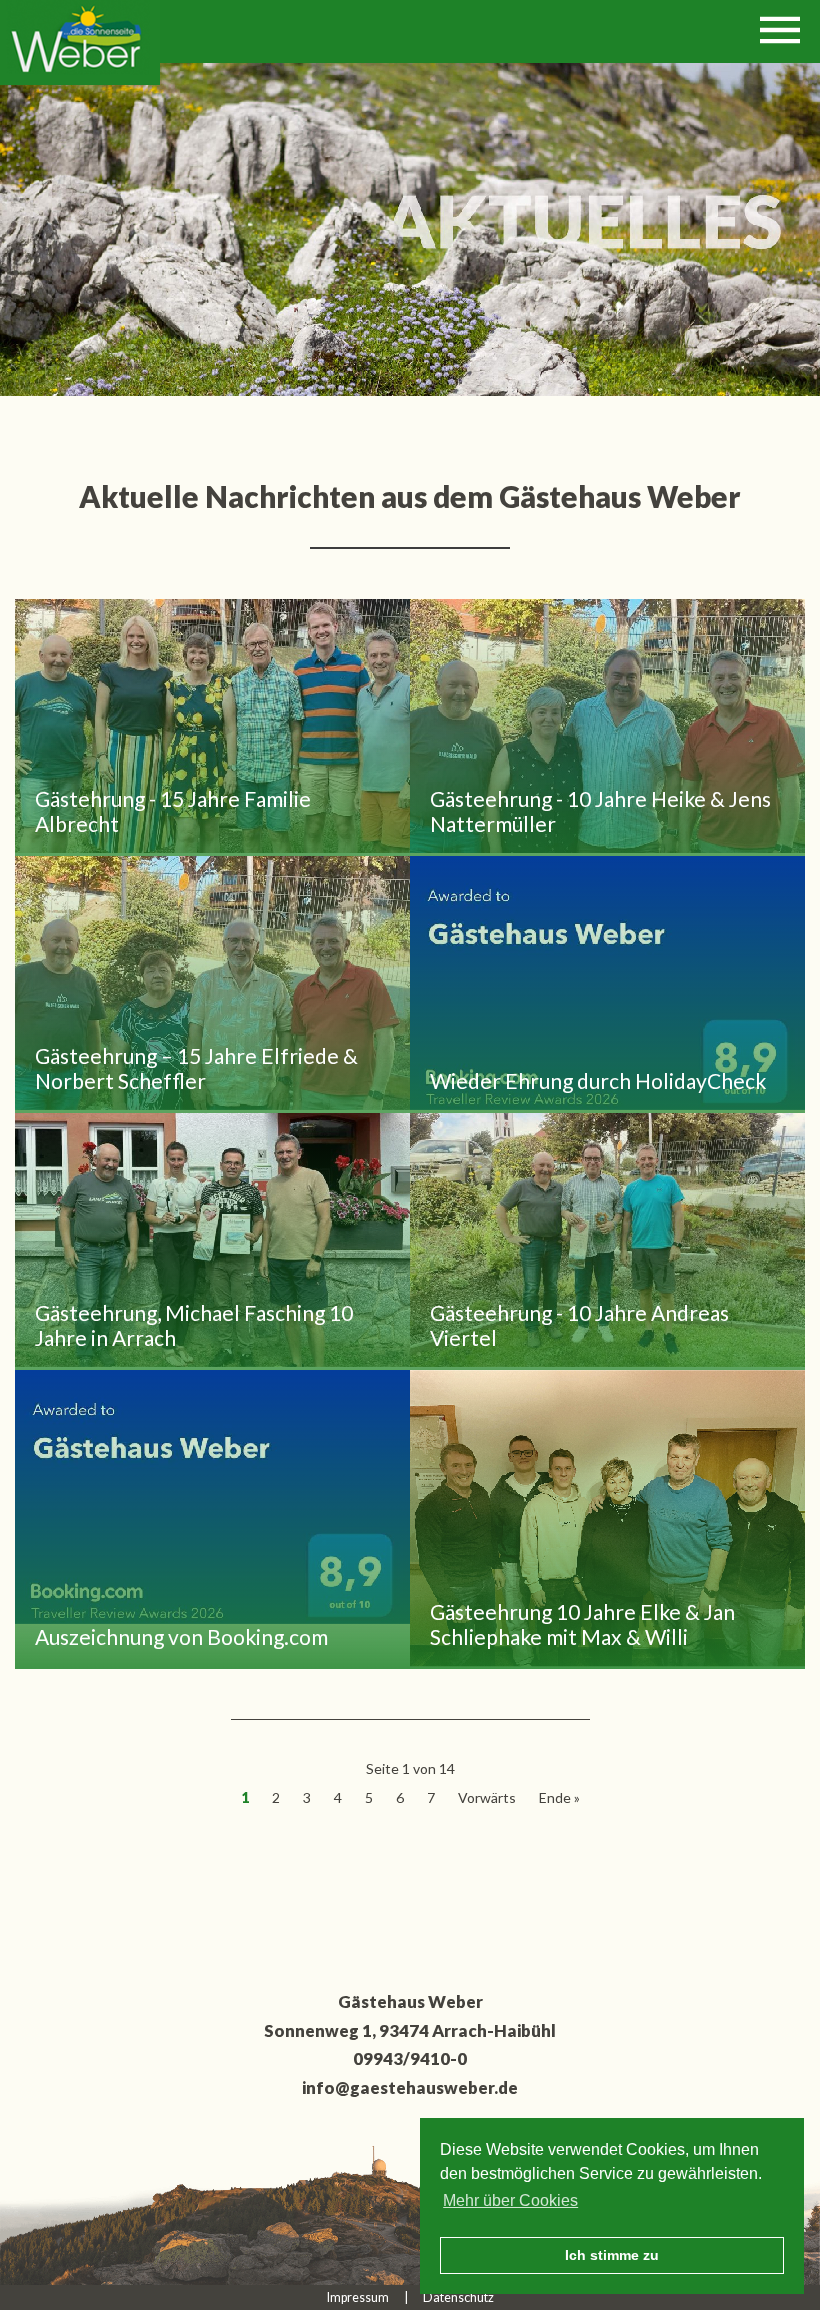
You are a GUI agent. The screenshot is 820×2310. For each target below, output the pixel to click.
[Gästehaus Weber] (80, 42)
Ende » (559, 1797)
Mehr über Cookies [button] (510, 2200)
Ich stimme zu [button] (612, 2255)
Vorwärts (487, 1797)
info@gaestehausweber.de (410, 2087)
